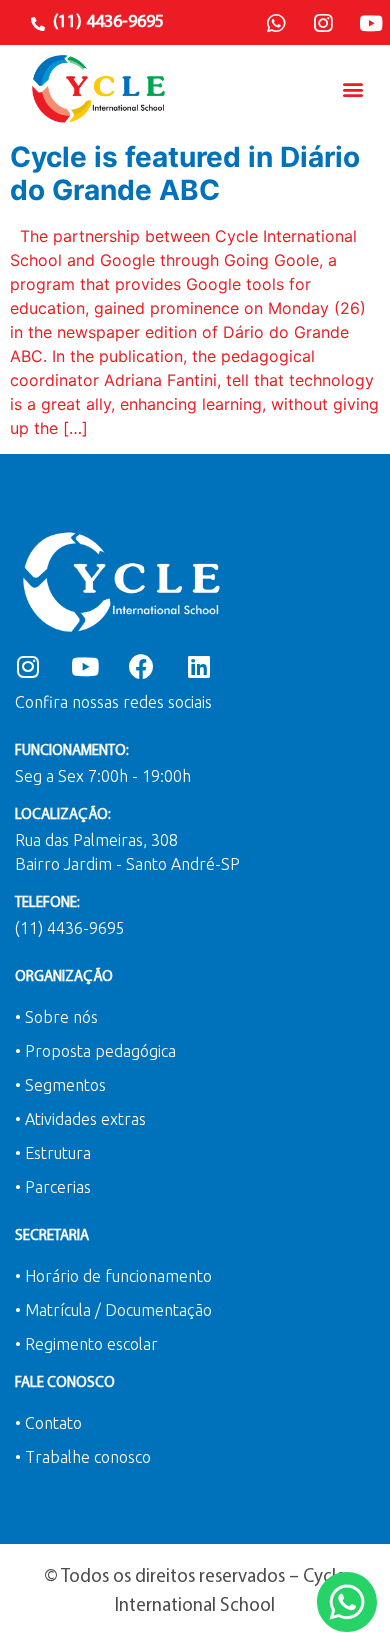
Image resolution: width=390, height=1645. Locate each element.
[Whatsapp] (276, 24)
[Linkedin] (198, 666)
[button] (353, 88)
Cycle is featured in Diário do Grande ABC (185, 174)
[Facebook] (141, 666)
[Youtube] (371, 24)
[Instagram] (323, 24)
